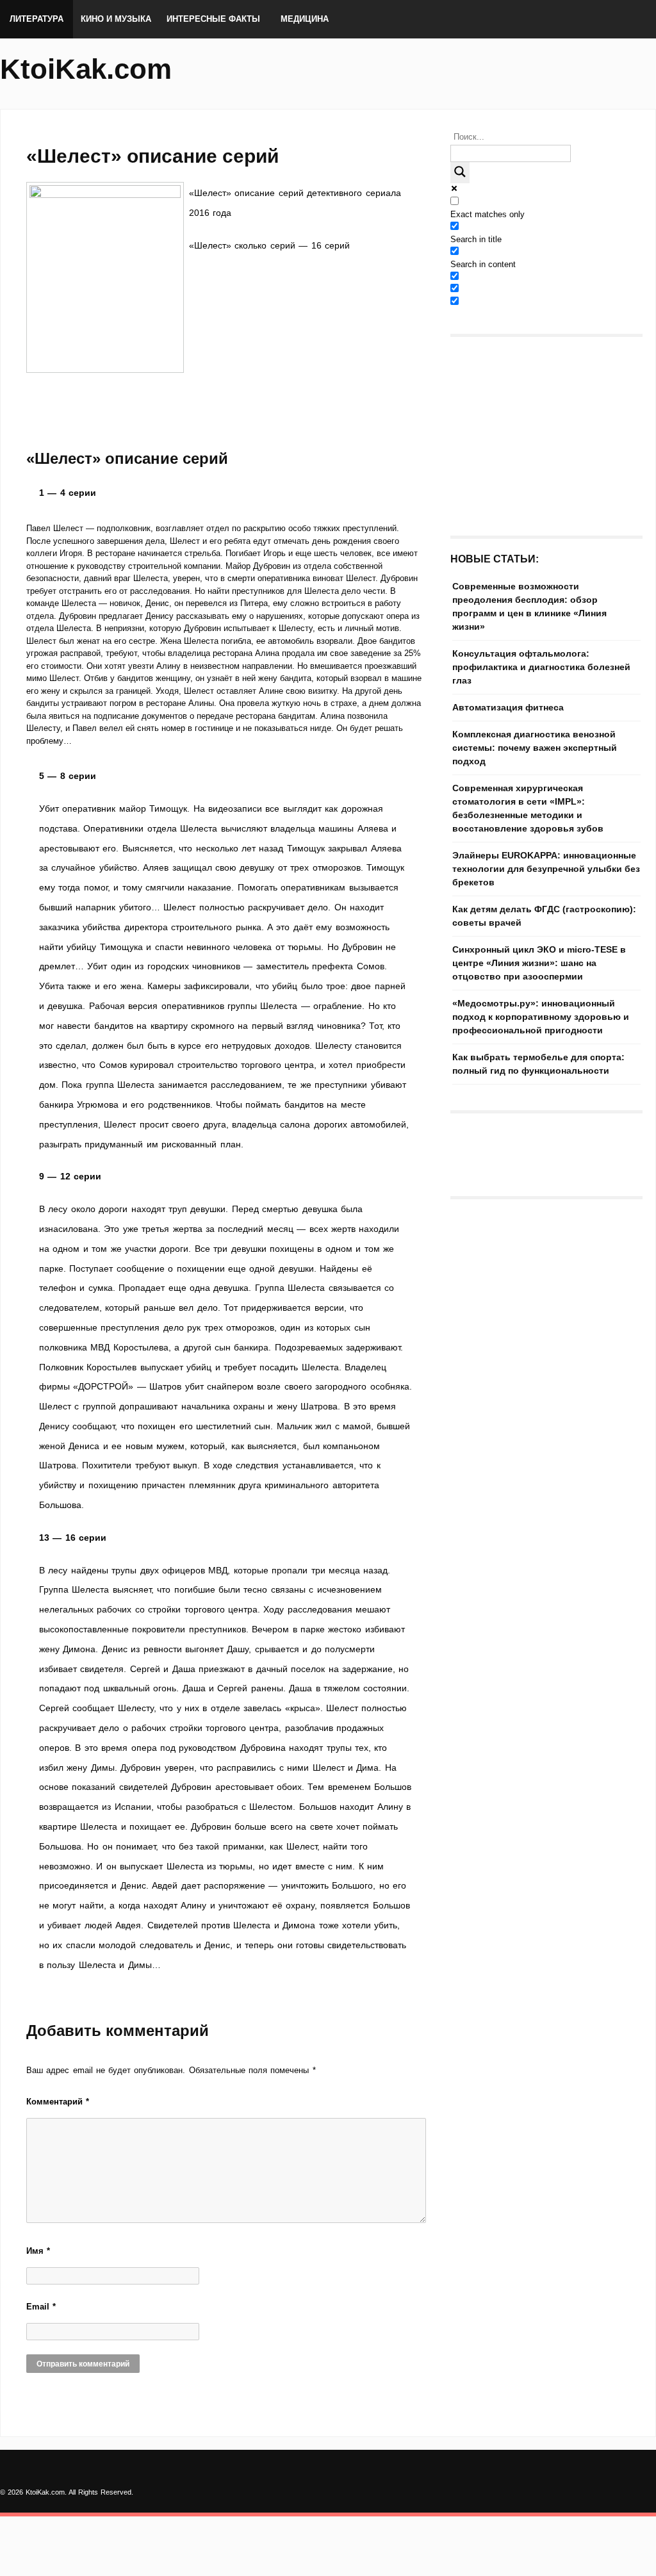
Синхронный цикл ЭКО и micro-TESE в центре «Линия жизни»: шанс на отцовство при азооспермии (539, 963)
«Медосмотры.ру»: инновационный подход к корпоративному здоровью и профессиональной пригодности (541, 1017)
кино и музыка (116, 19)
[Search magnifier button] (460, 173)
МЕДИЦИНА (305, 19)
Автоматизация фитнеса (508, 707)
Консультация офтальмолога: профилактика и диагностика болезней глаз (541, 667)
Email (41, 2307)
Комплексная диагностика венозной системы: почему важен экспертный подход (535, 748)
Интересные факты (213, 19)
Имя (38, 2251)
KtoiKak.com (86, 69)
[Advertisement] (225, 468)
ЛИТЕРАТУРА (37, 19)
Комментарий (58, 2102)
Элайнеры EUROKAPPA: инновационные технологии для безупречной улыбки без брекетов (546, 869)
